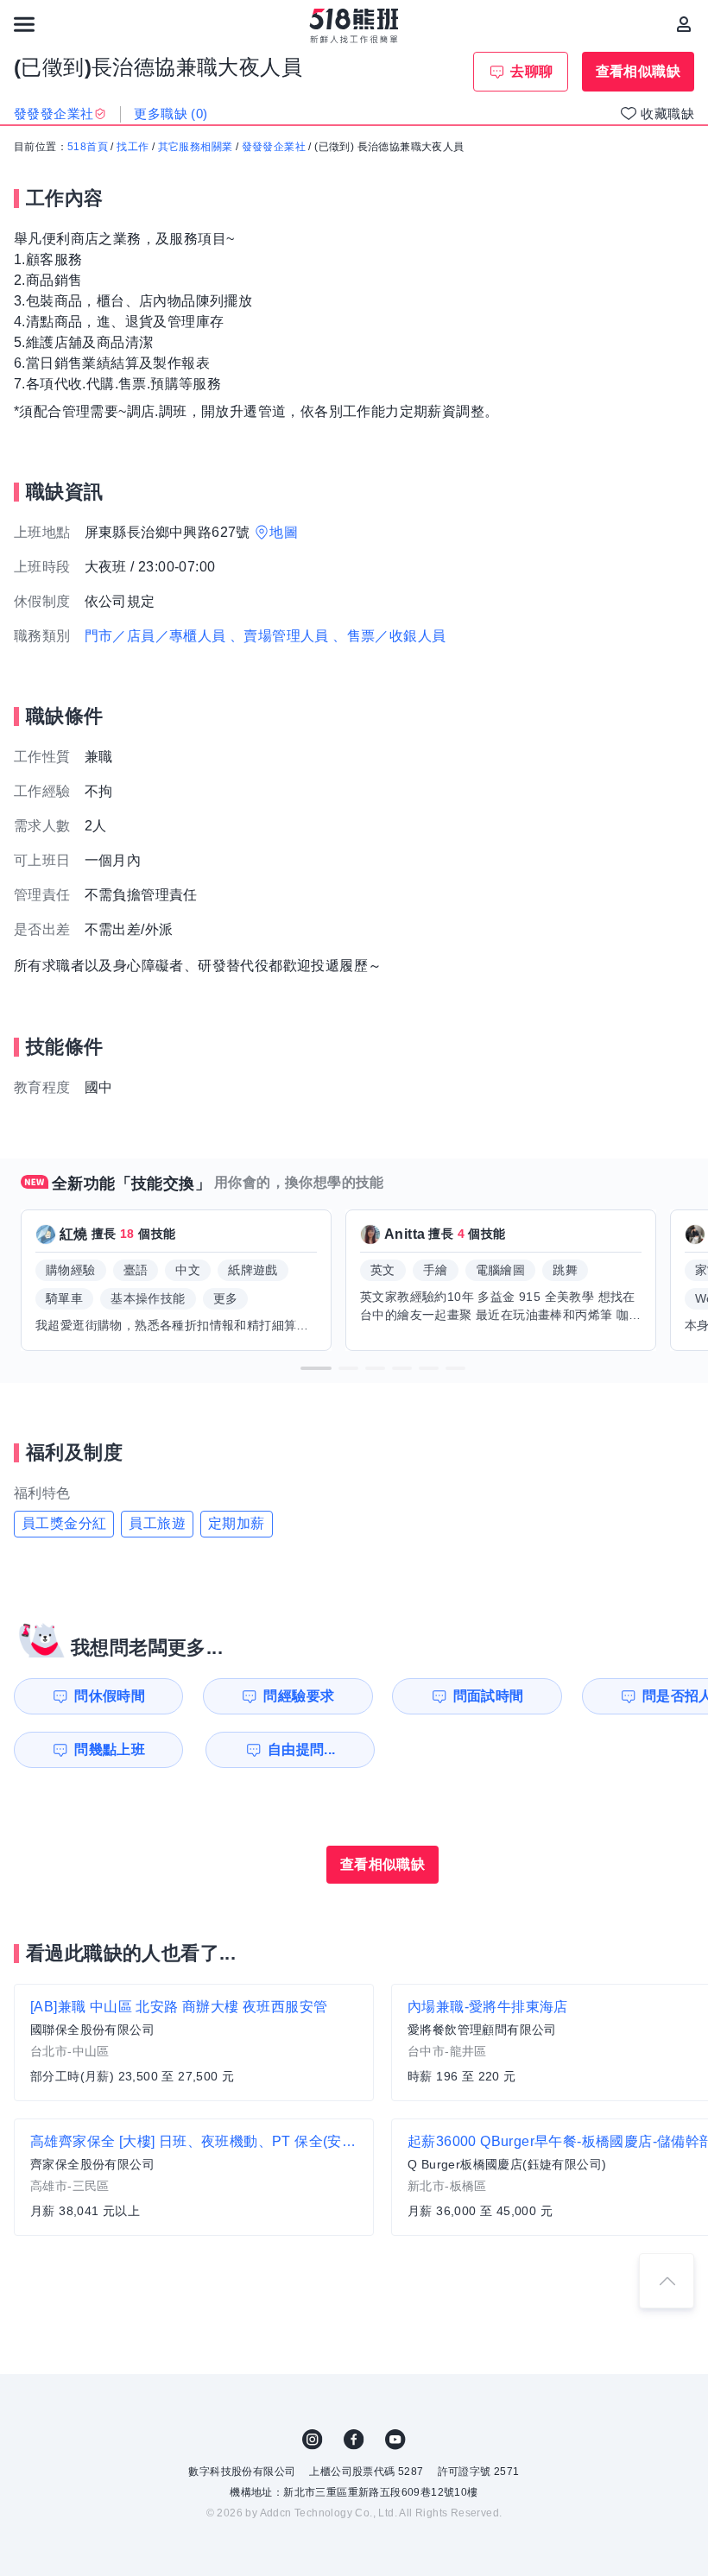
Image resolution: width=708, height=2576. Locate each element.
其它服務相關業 (196, 147)
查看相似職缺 (638, 71)
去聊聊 (531, 71)
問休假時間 (110, 1696)
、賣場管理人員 (279, 636)
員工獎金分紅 (64, 1523)
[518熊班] (354, 26)
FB (354, 2440)
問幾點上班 (110, 1749)
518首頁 (88, 147)
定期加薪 (237, 1523)
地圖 (284, 532)
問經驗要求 (299, 1696)
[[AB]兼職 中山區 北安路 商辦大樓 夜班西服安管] (194, 2042)
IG (313, 2440)
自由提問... (302, 1749)
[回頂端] (667, 2281)
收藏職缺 (667, 114)
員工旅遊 (157, 1523)
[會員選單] (684, 24)
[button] (316, 1368)
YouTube (395, 2440)
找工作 (133, 147)
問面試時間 (489, 1696)
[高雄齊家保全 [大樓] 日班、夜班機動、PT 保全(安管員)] (194, 2177)
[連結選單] (24, 24)
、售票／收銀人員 (389, 636)
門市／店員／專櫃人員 (155, 636)
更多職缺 (171, 114)
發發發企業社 (274, 147)
